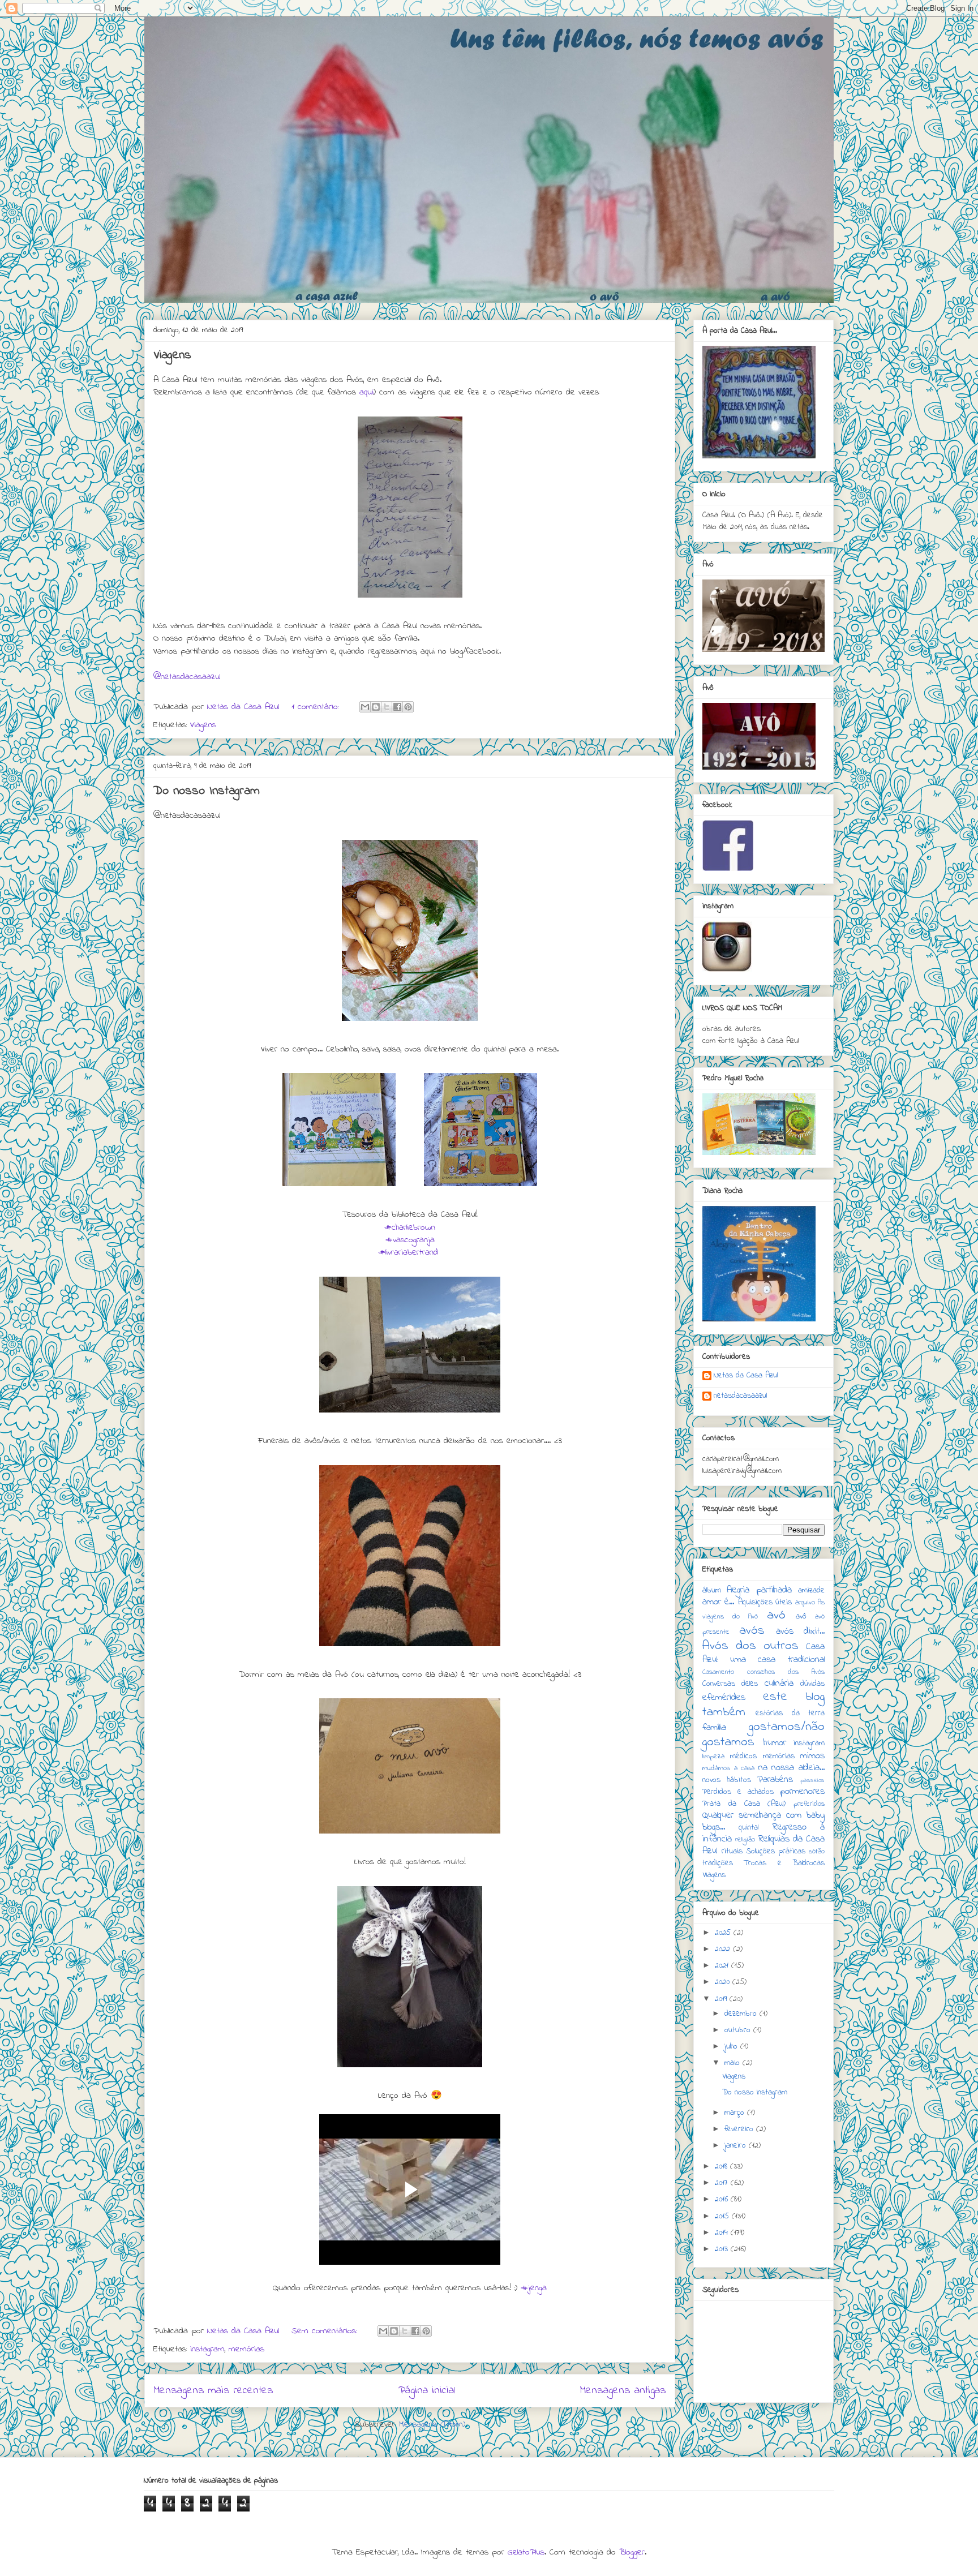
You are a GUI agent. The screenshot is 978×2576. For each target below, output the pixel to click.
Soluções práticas (776, 1851)
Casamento (718, 1672)
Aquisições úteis (765, 1602)
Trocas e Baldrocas (784, 1863)
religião (745, 1840)
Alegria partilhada (759, 1590)
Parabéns (775, 1780)
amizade (811, 1590)
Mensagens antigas (623, 2390)
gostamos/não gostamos (763, 1734)
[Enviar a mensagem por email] (365, 707)
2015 (723, 2216)
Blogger (632, 2552)
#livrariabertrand (408, 1252)
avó (776, 1615)
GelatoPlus (526, 2552)
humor (775, 1743)
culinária (779, 1684)
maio (733, 2063)
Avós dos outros (750, 1646)
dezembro (742, 2014)
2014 (723, 2233)
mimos (812, 1756)
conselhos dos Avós (786, 1672)
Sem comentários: (326, 2331)
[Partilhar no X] (387, 707)
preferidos (809, 1804)
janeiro (737, 2146)
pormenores (802, 1792)
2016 (723, 2199)
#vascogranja (410, 1240)
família (714, 1728)
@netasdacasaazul (187, 677)
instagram (207, 2349)
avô (801, 1617)
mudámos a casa (728, 1768)
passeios (812, 1780)
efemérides (724, 1698)
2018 (722, 2167)
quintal (748, 1828)
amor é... (718, 1602)
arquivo (805, 1603)
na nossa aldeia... (792, 1768)
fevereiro (740, 2129)
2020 (724, 1982)
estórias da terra (790, 1713)
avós (752, 1631)
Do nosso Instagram (207, 791)
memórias (246, 2349)
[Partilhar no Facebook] (397, 707)
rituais (732, 1851)
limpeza (713, 1757)
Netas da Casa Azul (746, 1376)
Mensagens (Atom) (432, 2424)
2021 (723, 1966)
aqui (366, 392)
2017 (723, 2183)
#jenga (534, 2288)
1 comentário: (317, 707)
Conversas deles (730, 1684)
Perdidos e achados (738, 1792)
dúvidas (812, 1684)
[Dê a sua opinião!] (376, 707)
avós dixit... (800, 1632)
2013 (723, 2249)
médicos (743, 1756)
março (736, 2113)
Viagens (172, 355)
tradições (718, 1863)
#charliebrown (410, 1227)
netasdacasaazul (740, 1397)
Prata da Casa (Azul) (744, 1804)
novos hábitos (727, 1780)
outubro (739, 2030)
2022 (724, 1949)
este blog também (763, 1705)
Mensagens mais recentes (213, 2390)
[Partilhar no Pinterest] (408, 707)
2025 (724, 1933)
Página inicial (427, 2390)
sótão (817, 1852)
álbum (712, 1590)
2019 (722, 1999)
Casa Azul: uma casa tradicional (763, 1653)
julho (732, 2047)
